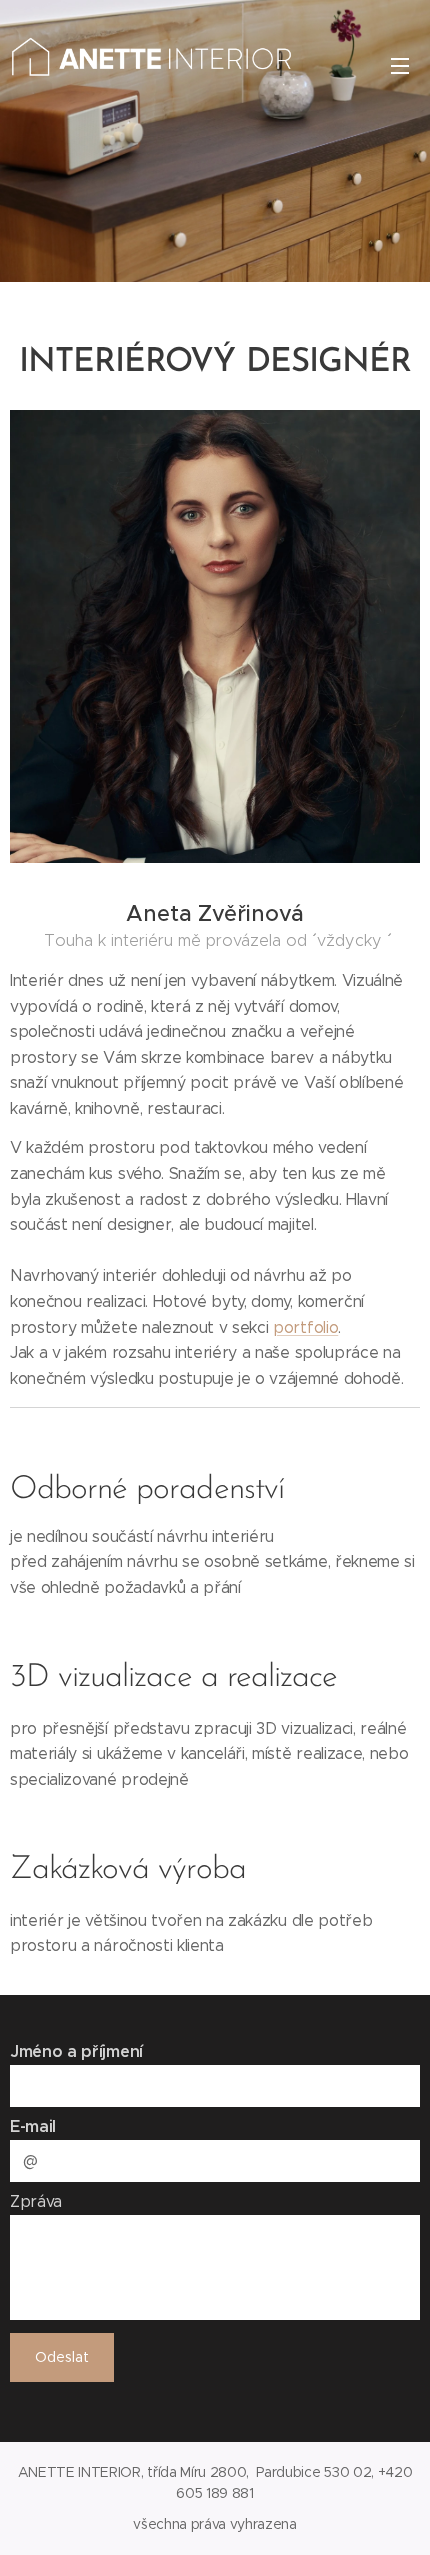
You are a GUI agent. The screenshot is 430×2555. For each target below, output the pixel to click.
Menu (400, 65)
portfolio (305, 1327)
